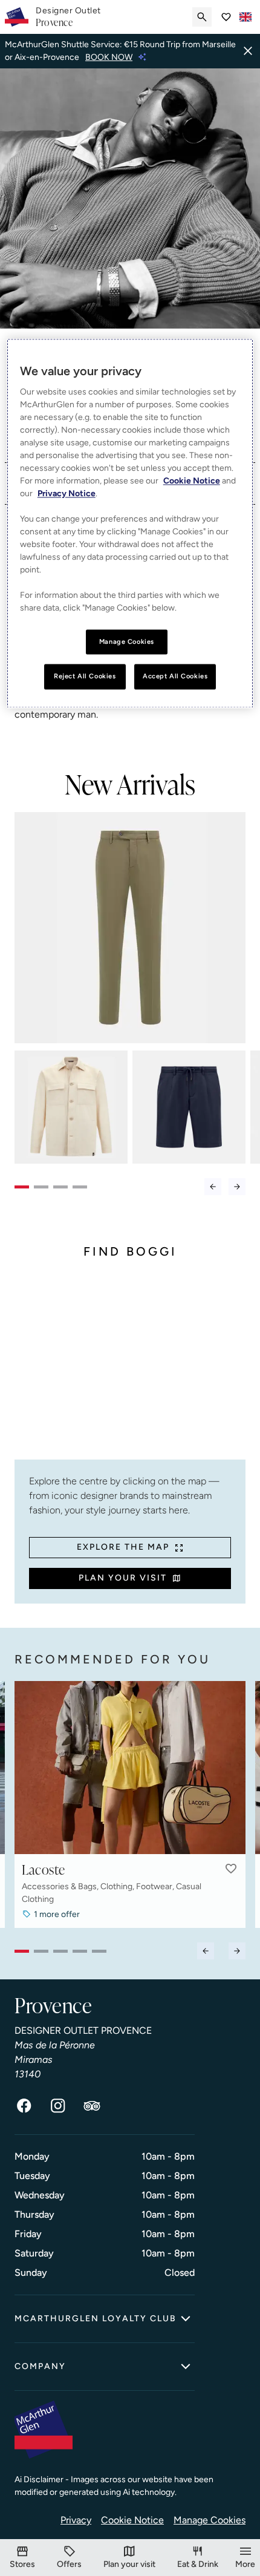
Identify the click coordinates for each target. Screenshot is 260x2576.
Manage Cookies (210, 2520)
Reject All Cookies (85, 677)
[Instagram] (58, 2106)
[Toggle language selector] (245, 17)
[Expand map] (130, 1369)
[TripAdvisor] (92, 2106)
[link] (68, 17)
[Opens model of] (130, 928)
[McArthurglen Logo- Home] (17, 17)
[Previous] (213, 1187)
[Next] (237, 1187)
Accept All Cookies (175, 677)
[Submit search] (202, 17)
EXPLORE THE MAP (123, 1547)
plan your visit (123, 1578)
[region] (130, 523)
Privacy (76, 2520)
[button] (231, 1869)
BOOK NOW (109, 57)
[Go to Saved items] (226, 17)
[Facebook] (24, 2106)
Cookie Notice (132, 2520)
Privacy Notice (67, 493)
